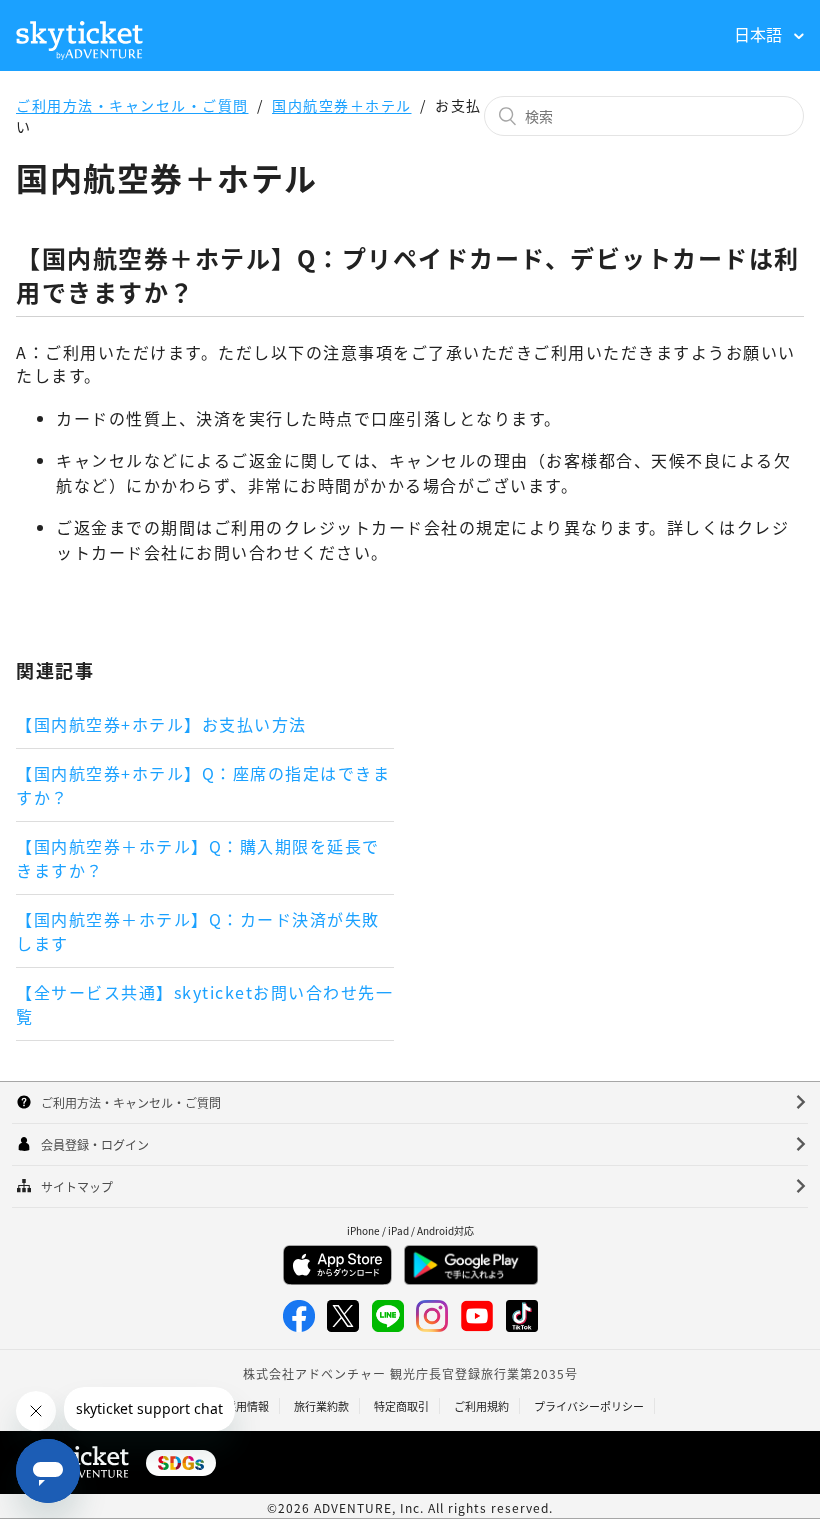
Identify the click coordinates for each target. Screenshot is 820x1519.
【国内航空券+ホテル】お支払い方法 (161, 724)
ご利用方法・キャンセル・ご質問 (132, 105)
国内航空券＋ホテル (342, 105)
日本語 (760, 34)
